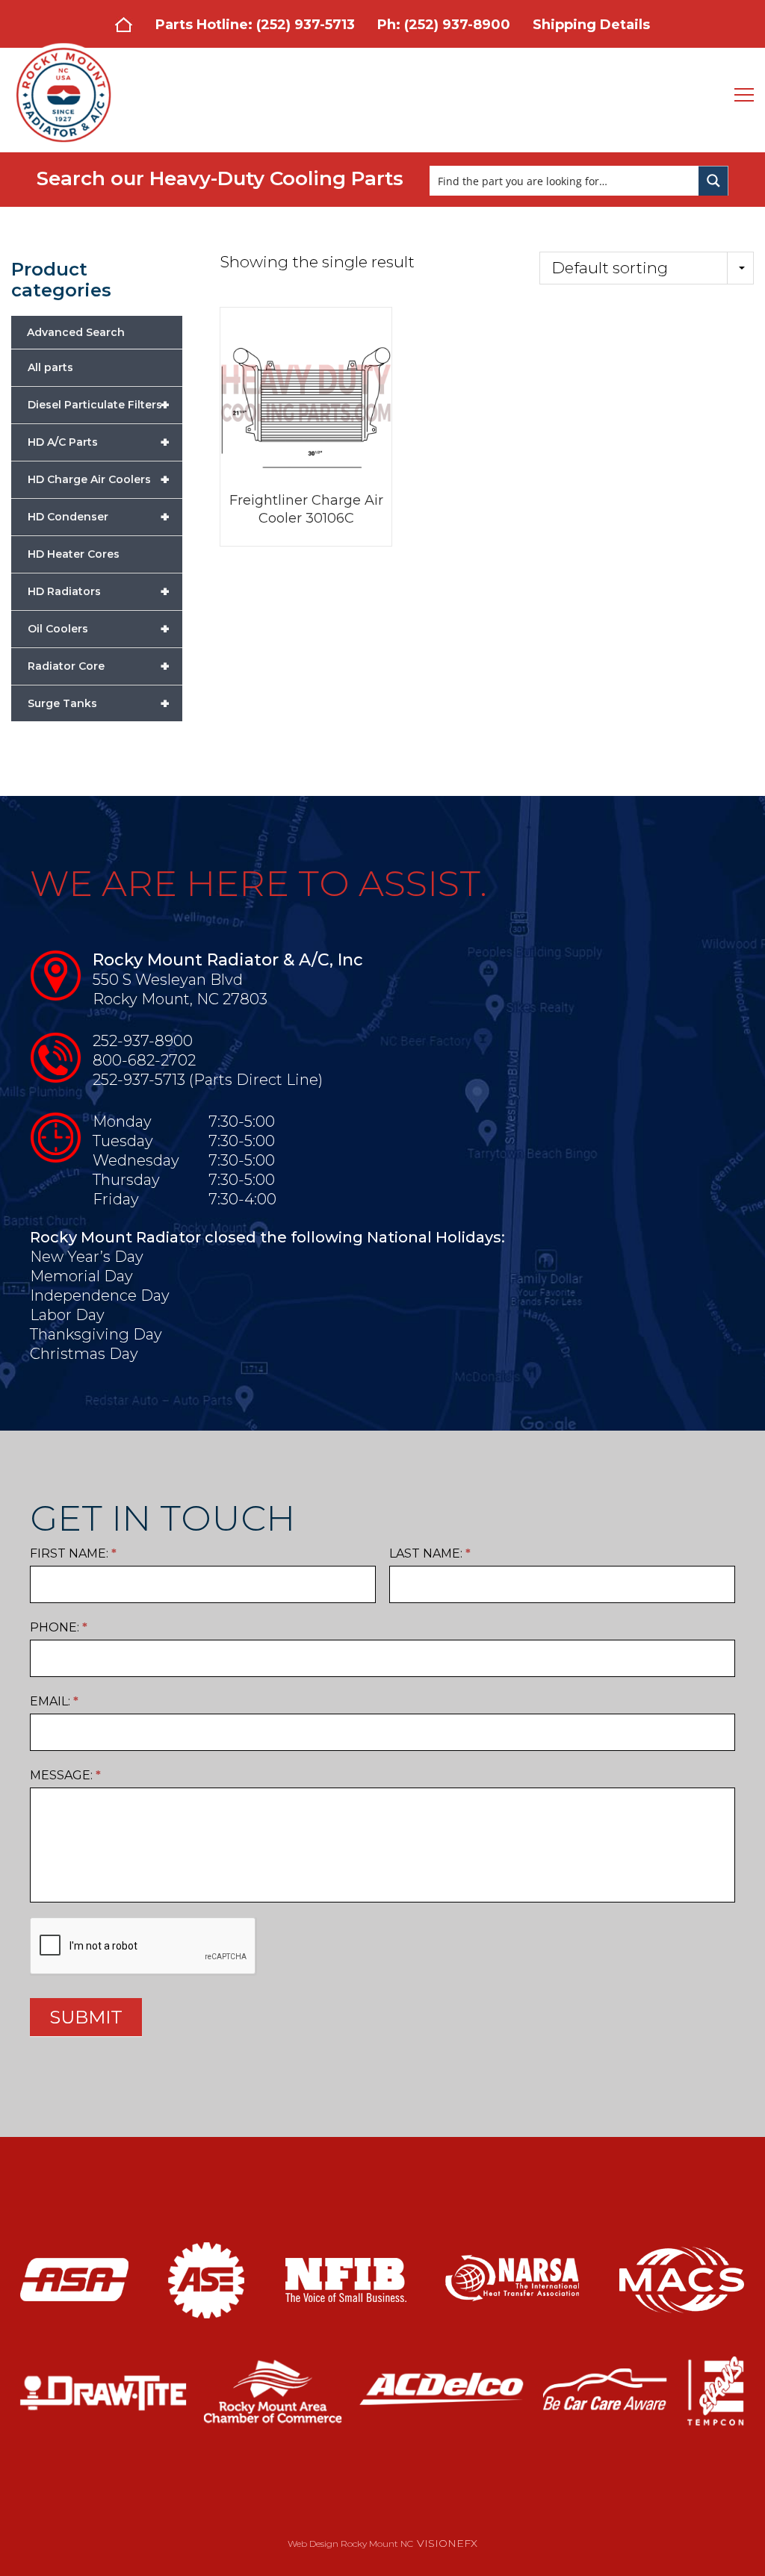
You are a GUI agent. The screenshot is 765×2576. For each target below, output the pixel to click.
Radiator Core (99, 666)
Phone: (59, 1627)
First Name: (73, 1553)
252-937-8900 (143, 1041)
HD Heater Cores (74, 554)
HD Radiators (99, 591)
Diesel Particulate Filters (99, 405)
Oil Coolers (99, 629)
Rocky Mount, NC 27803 (180, 999)
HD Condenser (99, 517)
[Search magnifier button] (713, 181)
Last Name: (430, 1553)
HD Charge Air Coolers (99, 479)
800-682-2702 (144, 1060)
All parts (50, 367)
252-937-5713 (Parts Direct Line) (208, 1080)
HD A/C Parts (99, 442)
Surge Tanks (99, 703)
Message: (65, 1775)
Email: (54, 1701)
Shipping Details (591, 25)
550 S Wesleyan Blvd (168, 980)
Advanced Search (76, 332)
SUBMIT (86, 2017)
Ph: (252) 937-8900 (444, 25)
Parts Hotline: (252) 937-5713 (255, 25)
